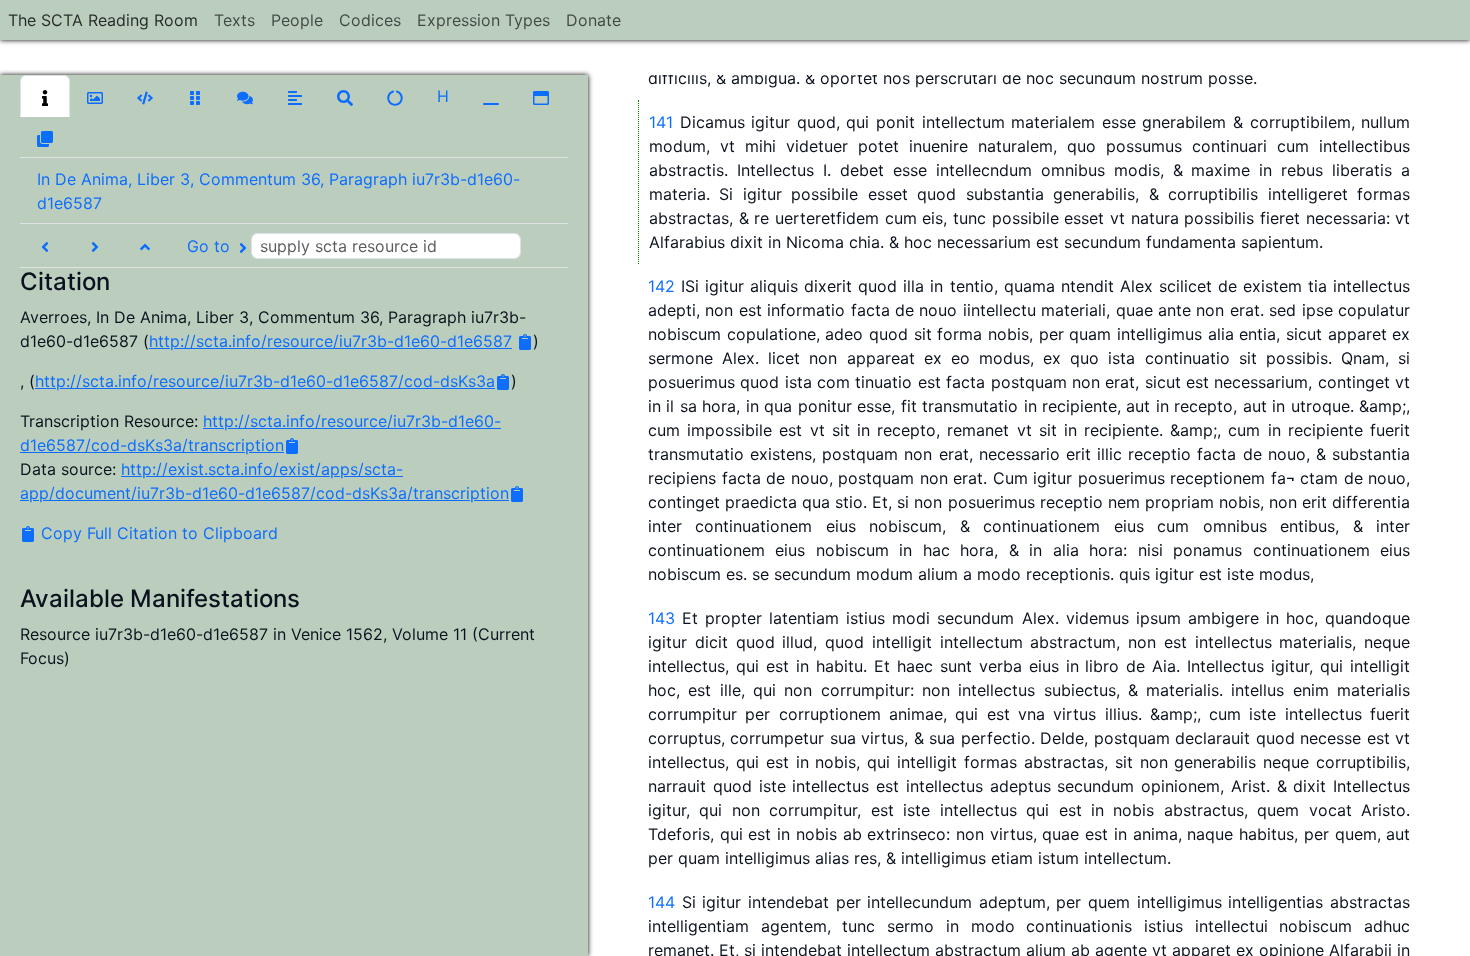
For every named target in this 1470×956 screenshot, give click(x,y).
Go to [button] (211, 246)
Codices (370, 20)
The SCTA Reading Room (103, 20)
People (297, 20)
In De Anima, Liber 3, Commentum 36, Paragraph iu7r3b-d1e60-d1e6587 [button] (278, 191)
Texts (234, 20)
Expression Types (483, 20)
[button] (45, 96)
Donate (593, 20)
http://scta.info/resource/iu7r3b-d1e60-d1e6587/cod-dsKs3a (265, 381)
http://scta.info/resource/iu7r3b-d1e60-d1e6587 (330, 341)
